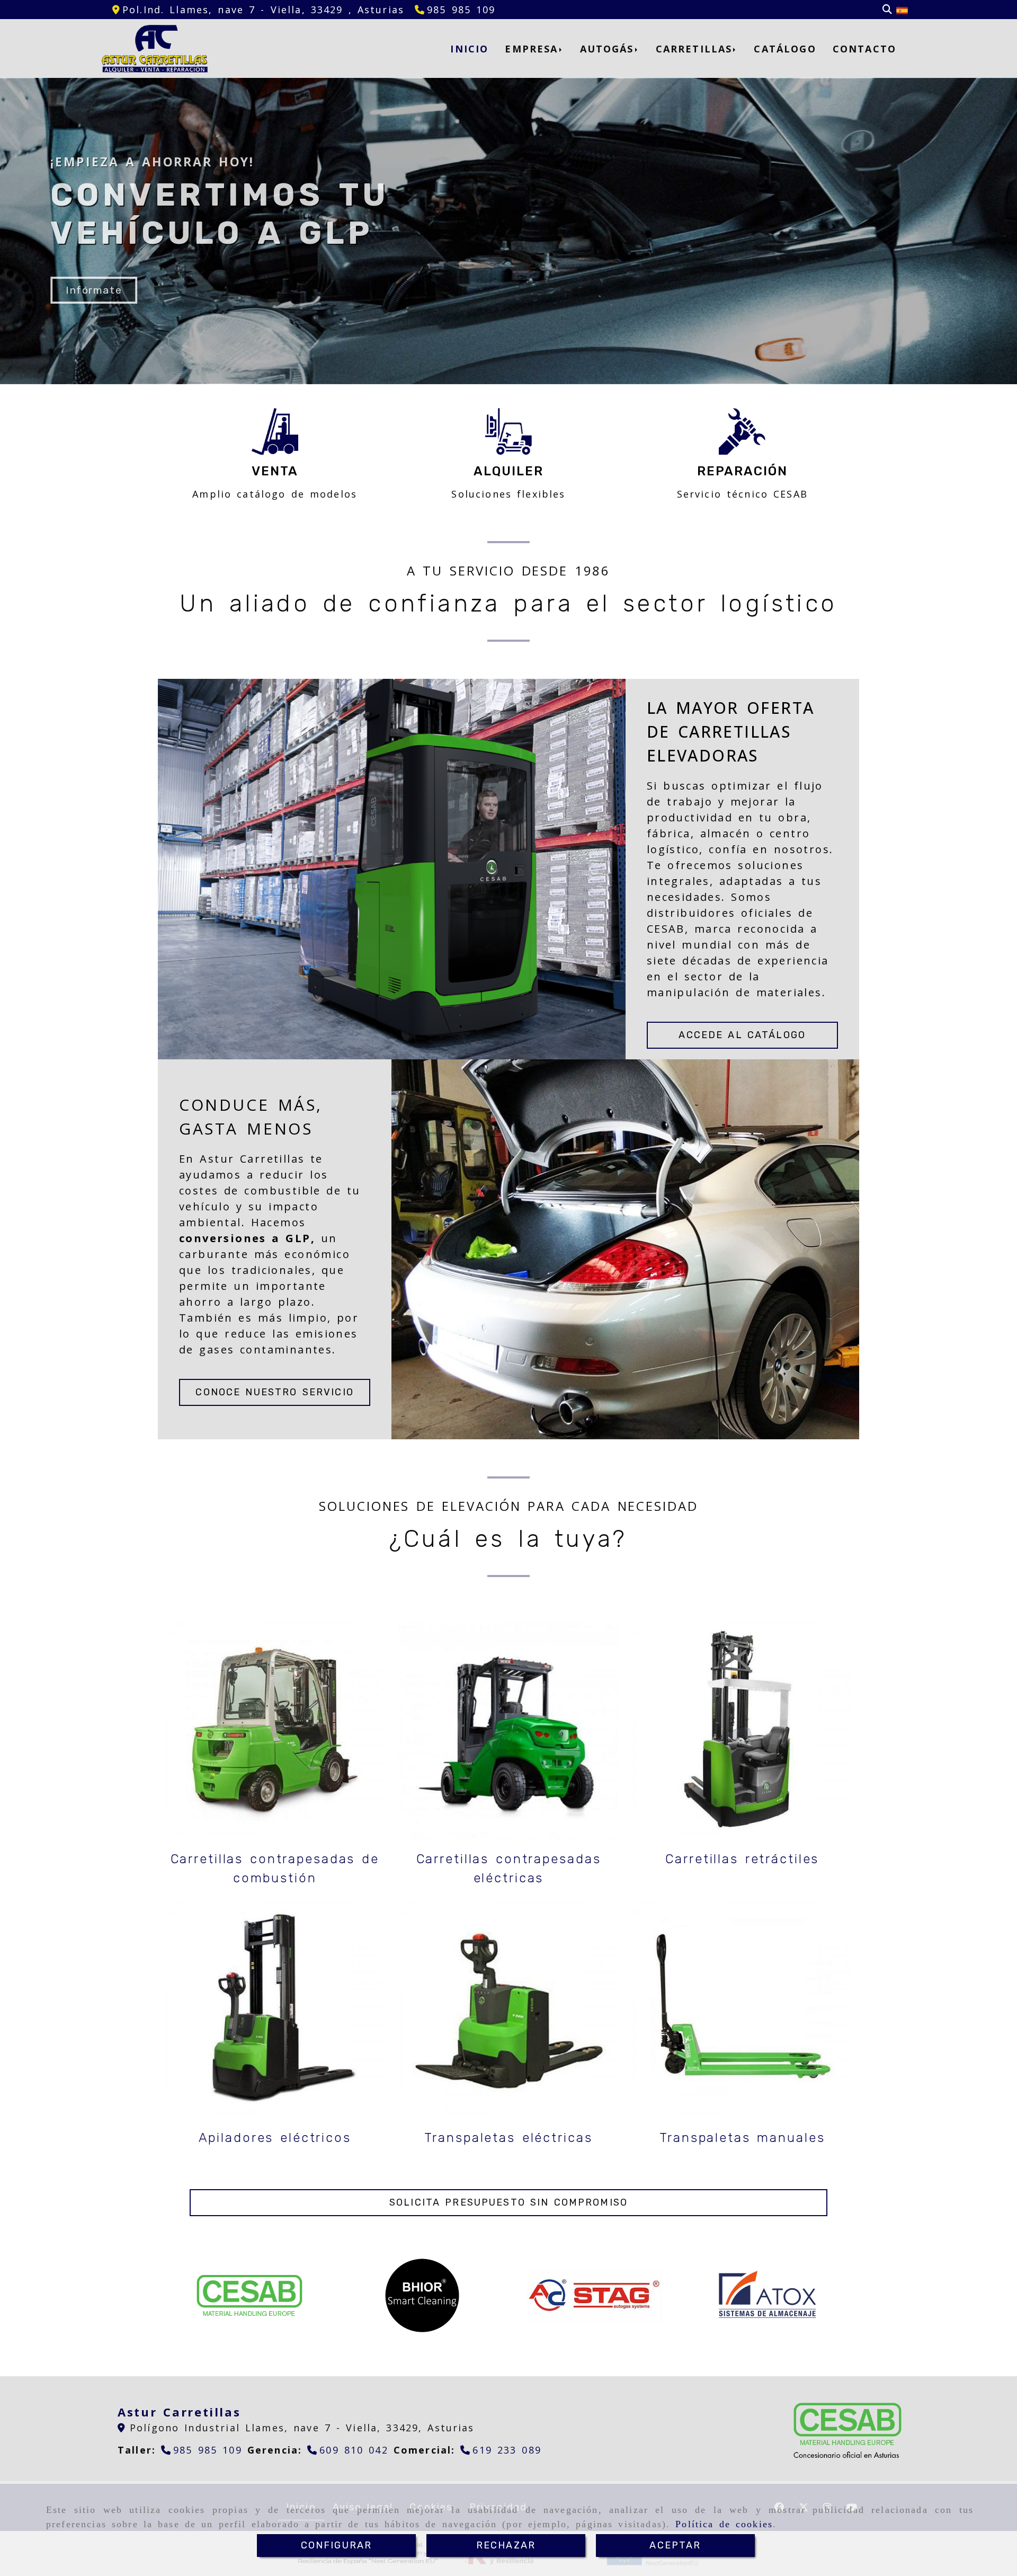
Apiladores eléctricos (275, 2138)
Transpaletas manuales (742, 2138)
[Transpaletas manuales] (742, 2010)
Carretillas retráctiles (742, 1859)
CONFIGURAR (337, 2545)
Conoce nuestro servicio (274, 1392)
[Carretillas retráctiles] (742, 1731)
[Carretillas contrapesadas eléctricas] (508, 1731)
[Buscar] (887, 10)
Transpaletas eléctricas (508, 2138)
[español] (902, 10)
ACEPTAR (675, 2545)
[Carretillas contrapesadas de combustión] (275, 1731)
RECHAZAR (506, 2545)
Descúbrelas (99, 290)
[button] (508, 2203)
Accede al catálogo (742, 1035)
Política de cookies (724, 2524)
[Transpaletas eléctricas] (508, 2010)
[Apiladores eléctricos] (275, 2010)
